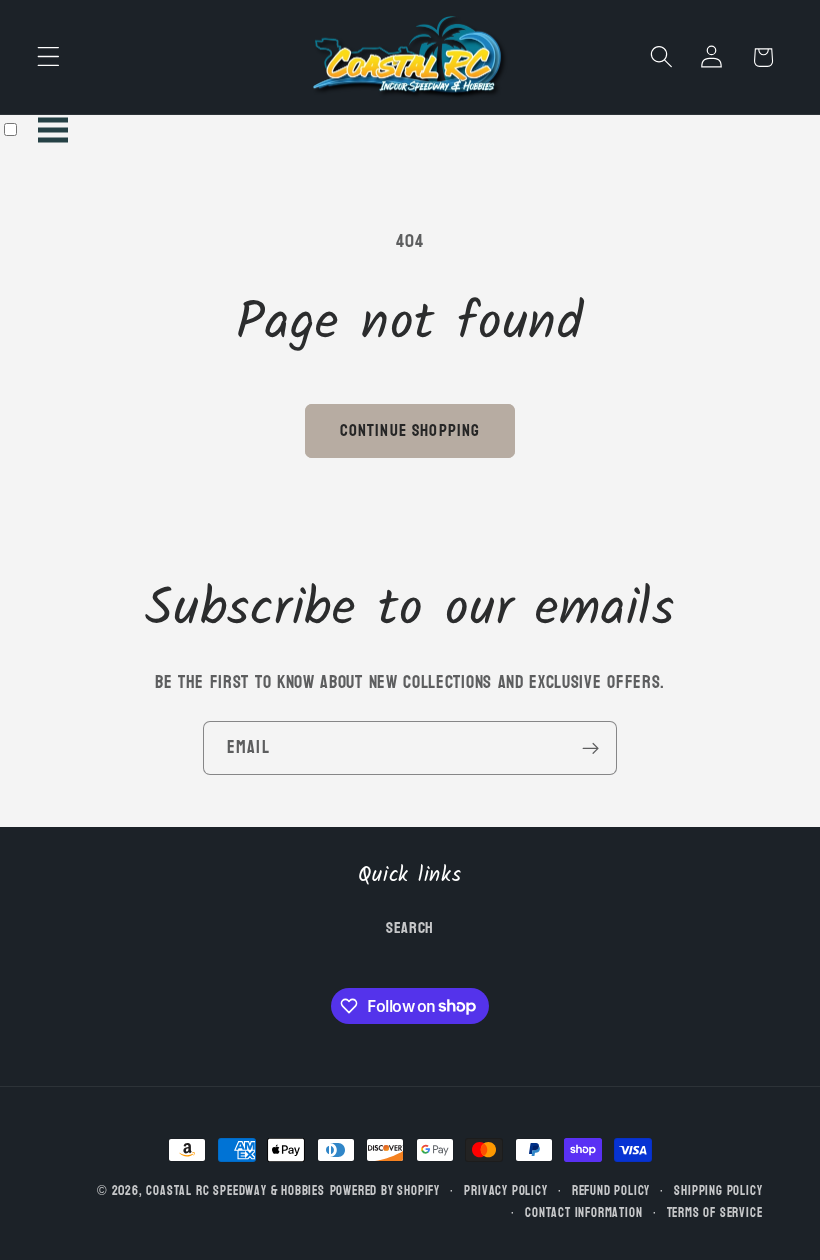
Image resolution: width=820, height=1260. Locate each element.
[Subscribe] (590, 748)
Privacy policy (505, 1191)
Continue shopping (410, 430)
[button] (48, 57)
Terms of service (715, 1213)
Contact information (583, 1213)
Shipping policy (718, 1191)
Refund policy (611, 1191)
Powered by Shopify (385, 1191)
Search (410, 928)
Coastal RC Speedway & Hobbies (235, 1191)
